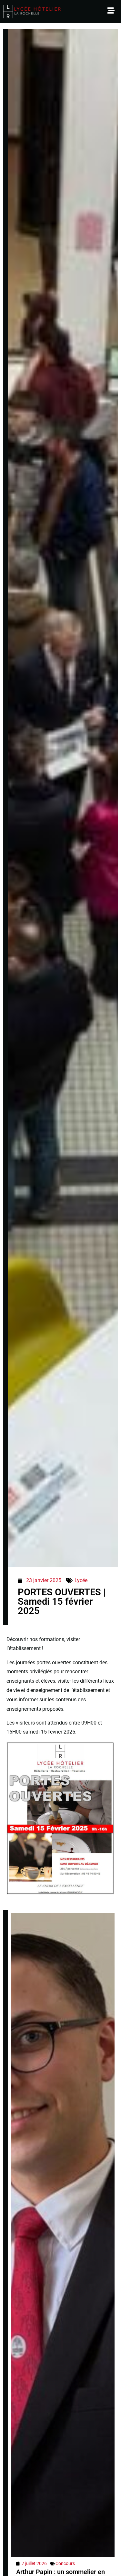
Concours (65, 2563)
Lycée (81, 1580)
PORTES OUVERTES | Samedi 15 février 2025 (62, 1601)
